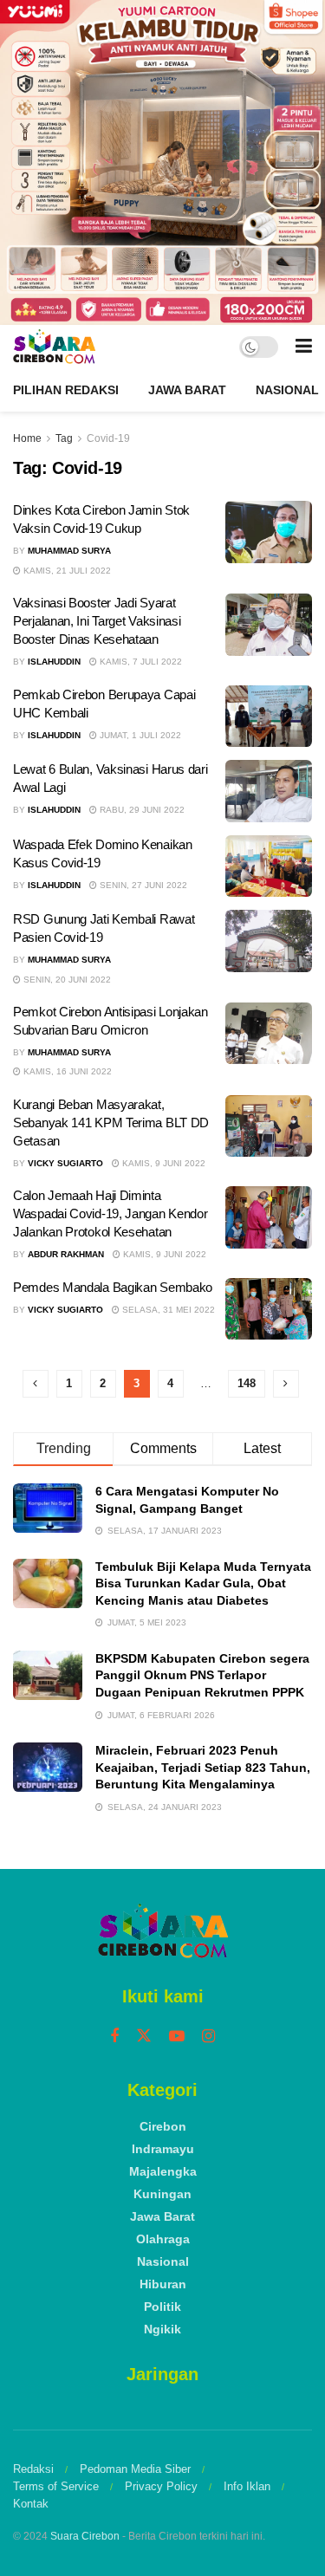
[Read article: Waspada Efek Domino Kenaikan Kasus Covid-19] (269, 866)
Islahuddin (54, 662)
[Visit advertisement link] (162, 162)
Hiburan (163, 2284)
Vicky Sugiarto (65, 1163)
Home (27, 438)
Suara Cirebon (85, 2536)
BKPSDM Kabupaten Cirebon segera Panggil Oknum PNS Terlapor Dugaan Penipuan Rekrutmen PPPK (202, 1675)
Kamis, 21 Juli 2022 (66, 571)
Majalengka (163, 2171)
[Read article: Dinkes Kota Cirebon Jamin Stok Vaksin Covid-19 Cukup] (269, 532)
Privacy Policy (161, 2486)
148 (247, 1383)
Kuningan (162, 2194)
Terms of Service (56, 2486)
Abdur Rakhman (66, 1254)
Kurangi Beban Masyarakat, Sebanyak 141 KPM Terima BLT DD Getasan (111, 1123)
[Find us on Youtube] (177, 2037)
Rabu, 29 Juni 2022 (141, 810)
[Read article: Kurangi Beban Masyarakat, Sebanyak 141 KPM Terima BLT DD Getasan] (269, 1126)
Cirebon (163, 2126)
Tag (64, 438)
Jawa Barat (187, 390)
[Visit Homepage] (54, 347)
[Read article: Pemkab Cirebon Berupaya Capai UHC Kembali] (269, 717)
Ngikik (162, 2329)
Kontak (31, 2504)
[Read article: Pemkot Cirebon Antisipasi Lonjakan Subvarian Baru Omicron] (269, 1034)
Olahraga (163, 2239)
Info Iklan (247, 2486)
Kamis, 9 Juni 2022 (162, 1163)
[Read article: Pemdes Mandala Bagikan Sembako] (269, 1309)
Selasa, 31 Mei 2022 (167, 1310)
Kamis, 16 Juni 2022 (66, 1071)
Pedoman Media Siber (135, 2469)
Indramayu (163, 2149)
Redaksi (33, 2469)
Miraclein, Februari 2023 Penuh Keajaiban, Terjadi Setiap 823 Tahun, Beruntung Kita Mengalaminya (203, 1767)
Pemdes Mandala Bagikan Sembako (113, 1287)
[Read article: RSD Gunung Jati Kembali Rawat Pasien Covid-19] (269, 941)
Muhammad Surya (69, 551)
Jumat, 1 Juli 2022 (139, 735)
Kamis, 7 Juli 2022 (140, 662)
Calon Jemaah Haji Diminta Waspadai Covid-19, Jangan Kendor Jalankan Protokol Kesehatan (110, 1213)
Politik (162, 2307)
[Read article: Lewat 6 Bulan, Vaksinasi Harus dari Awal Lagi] (269, 791)
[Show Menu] (304, 347)
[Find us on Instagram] (208, 2037)
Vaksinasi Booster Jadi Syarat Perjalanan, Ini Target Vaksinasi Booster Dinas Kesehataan (97, 621)
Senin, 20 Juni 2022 (66, 980)
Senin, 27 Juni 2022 (142, 885)
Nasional (287, 390)
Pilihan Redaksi (66, 390)
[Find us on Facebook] (114, 2037)
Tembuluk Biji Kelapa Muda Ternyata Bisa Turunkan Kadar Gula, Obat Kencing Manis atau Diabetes (203, 1583)
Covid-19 (108, 438)
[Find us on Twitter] (144, 2036)
